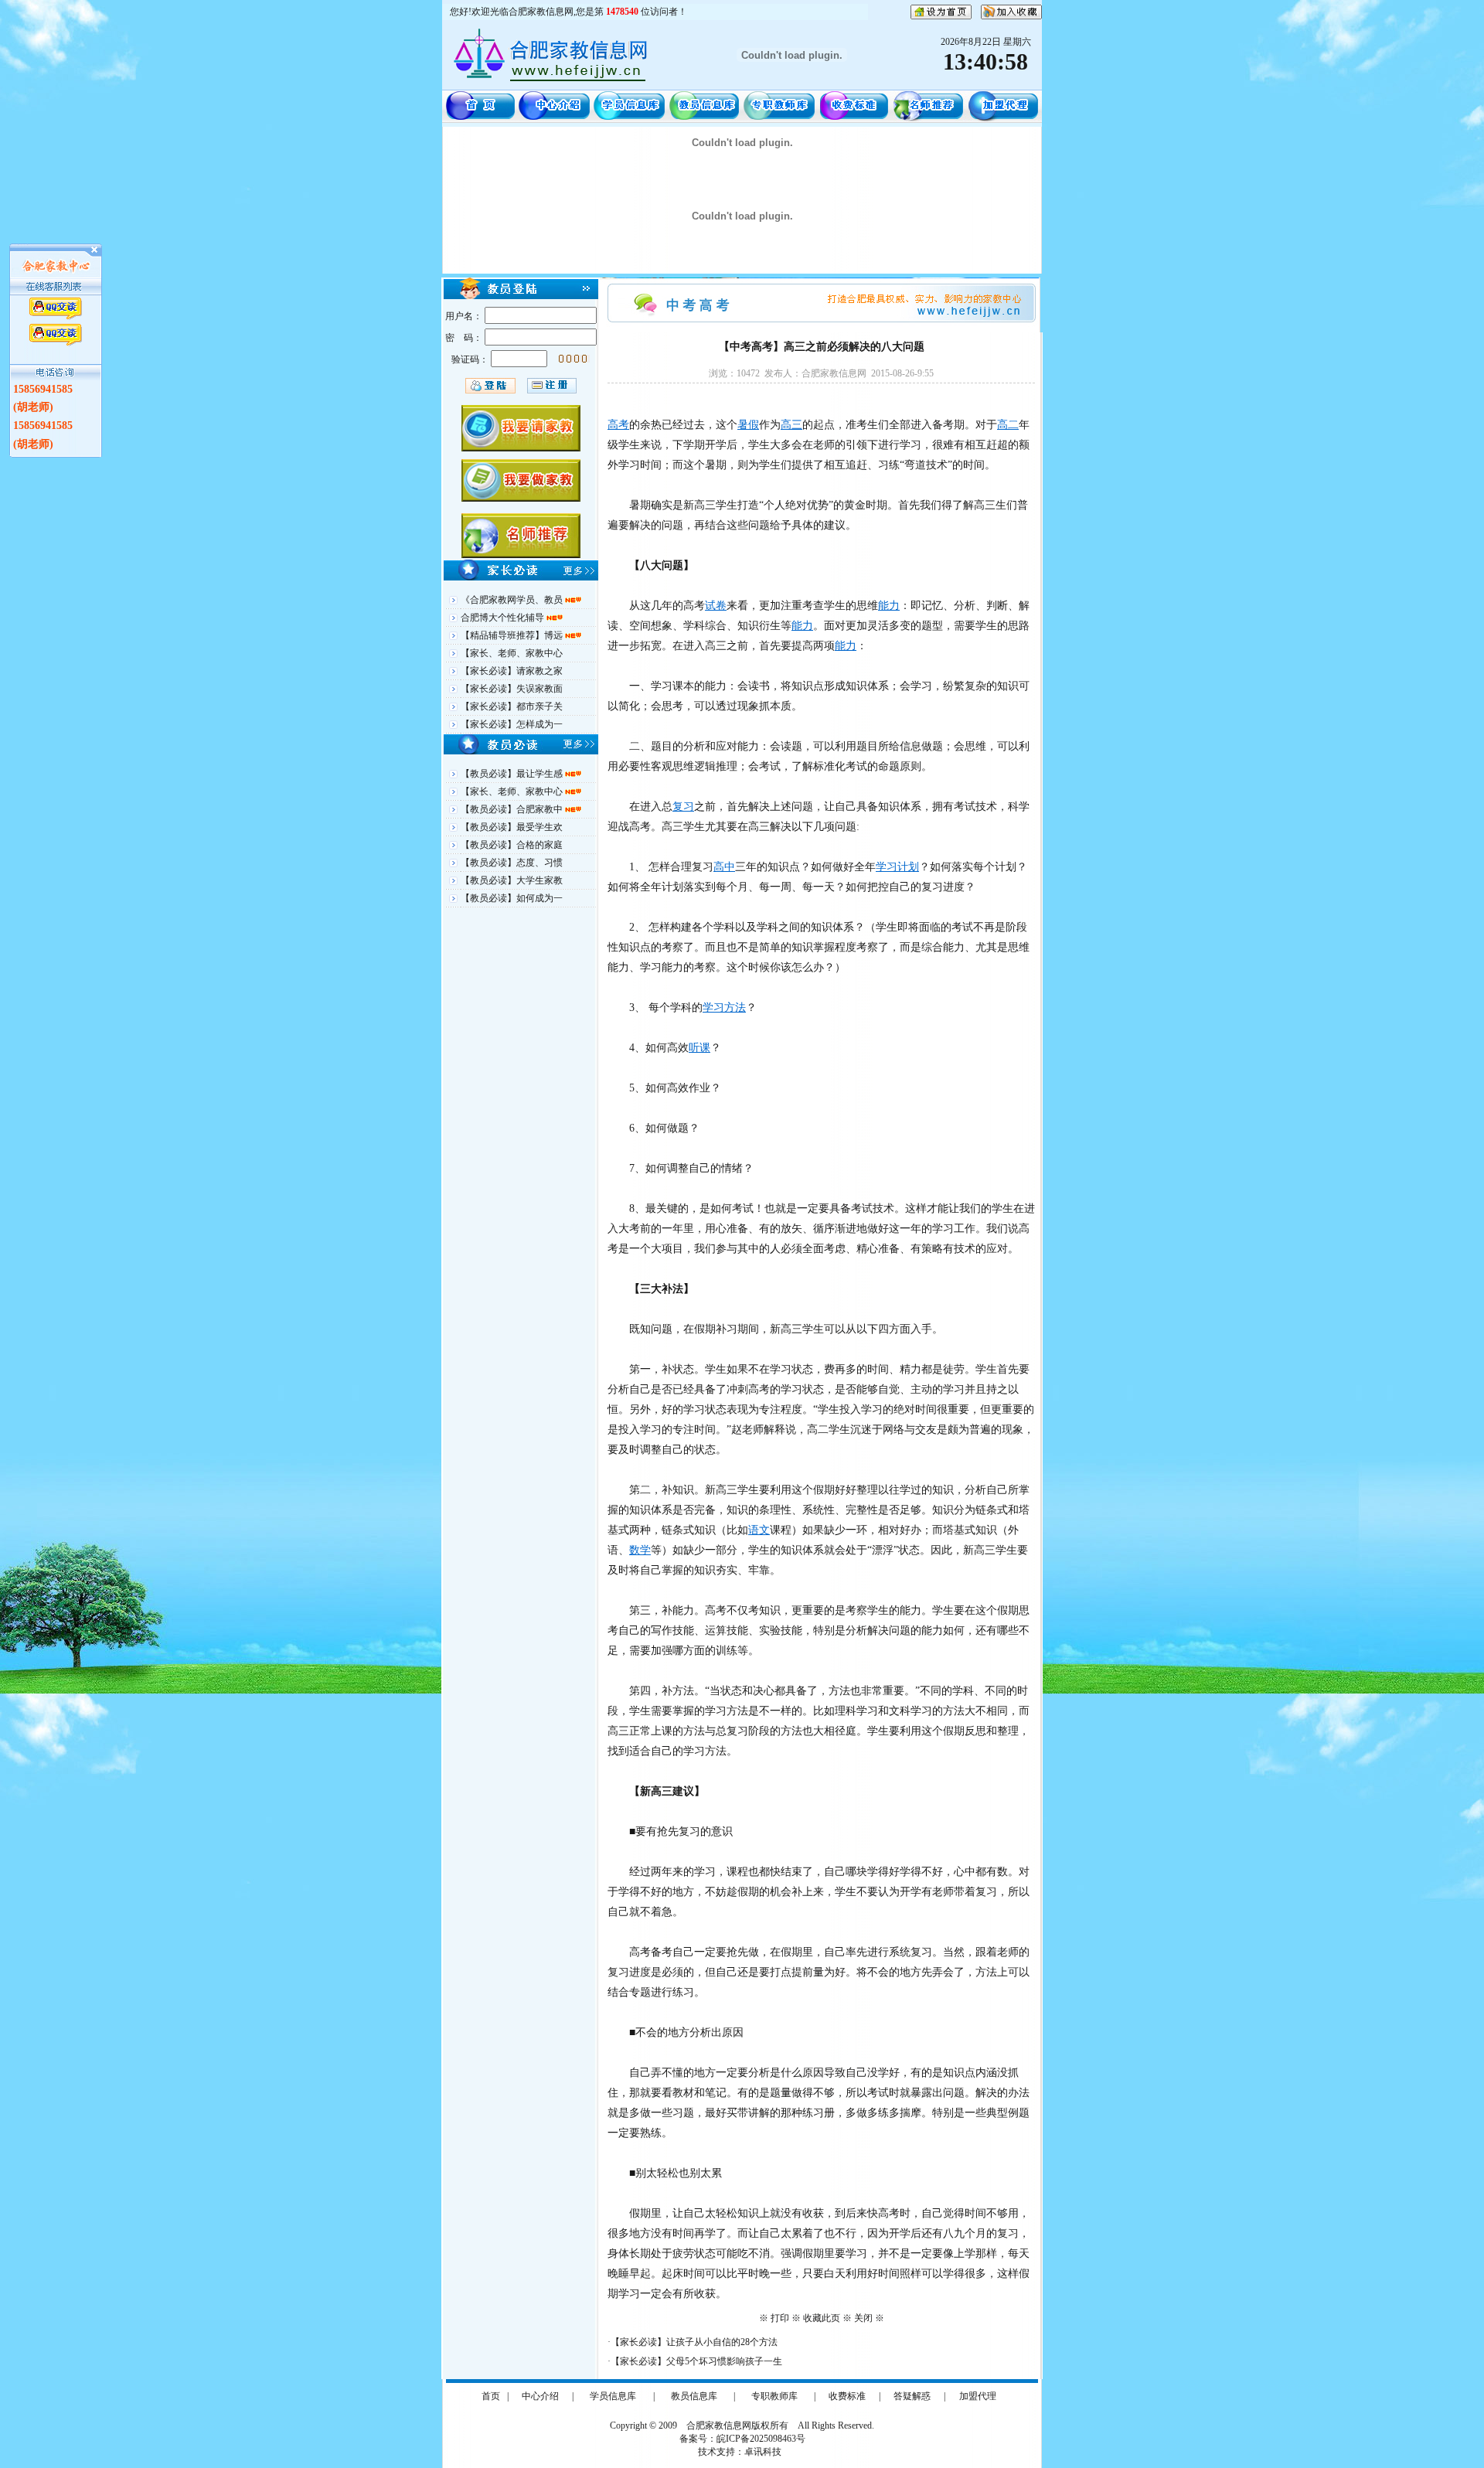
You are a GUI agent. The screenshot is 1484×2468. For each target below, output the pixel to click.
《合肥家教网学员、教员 (513, 600)
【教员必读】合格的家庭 (512, 845)
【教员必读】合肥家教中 (513, 809)
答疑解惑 (912, 2396)
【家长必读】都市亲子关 (512, 706)
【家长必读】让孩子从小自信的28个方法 (694, 2342)
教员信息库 (694, 2396)
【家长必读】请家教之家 (512, 671)
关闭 (863, 2318)
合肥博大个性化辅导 (504, 618)
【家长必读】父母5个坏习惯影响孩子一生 (696, 2361)
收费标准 (847, 2396)
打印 (780, 2318)
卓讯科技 (763, 2452)
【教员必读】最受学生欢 (512, 827)
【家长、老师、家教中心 (512, 653)
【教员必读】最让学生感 (513, 774)
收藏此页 (822, 2318)
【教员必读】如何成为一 (512, 898)
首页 (491, 2396)
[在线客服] (56, 308)
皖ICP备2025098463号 (761, 2439)
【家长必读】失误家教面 (512, 689)
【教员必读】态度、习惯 (512, 863)
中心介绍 (540, 2396)
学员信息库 (613, 2396)
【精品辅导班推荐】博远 (513, 635)
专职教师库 (774, 2396)
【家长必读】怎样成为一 (512, 724)
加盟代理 (978, 2396)
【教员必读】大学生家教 (512, 880)
